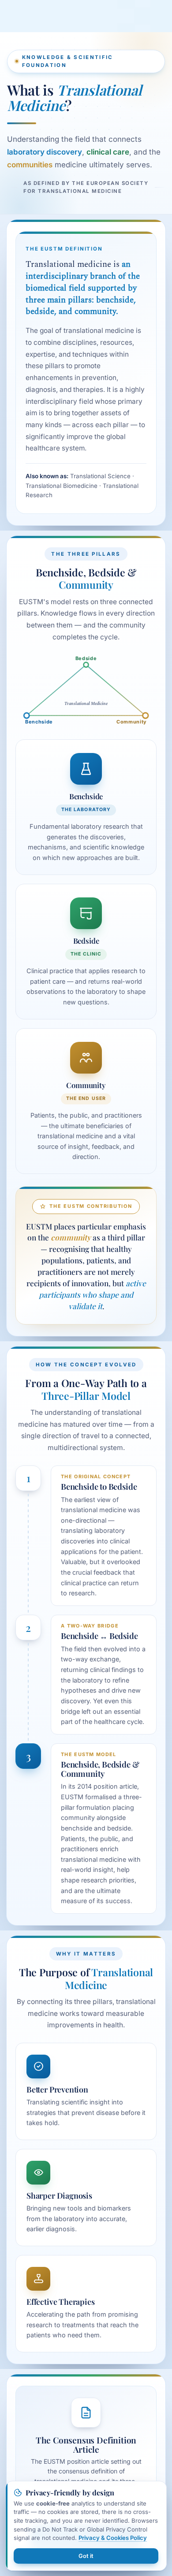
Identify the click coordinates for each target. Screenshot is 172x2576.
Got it (86, 2556)
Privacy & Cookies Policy (113, 2538)
